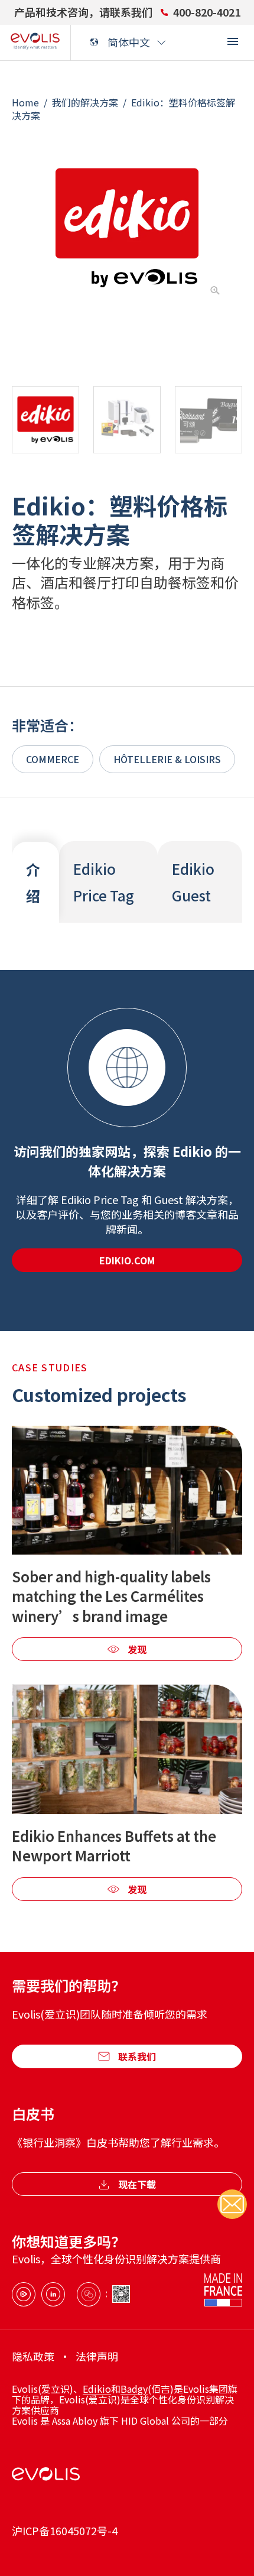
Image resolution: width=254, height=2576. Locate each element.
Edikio (97, 2389)
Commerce (53, 759)
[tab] (35, 883)
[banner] (35, 43)
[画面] (233, 41)
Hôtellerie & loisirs (167, 759)
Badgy (134, 2389)
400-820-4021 (207, 12)
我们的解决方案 (85, 102)
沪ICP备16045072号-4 (65, 2531)
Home (25, 102)
